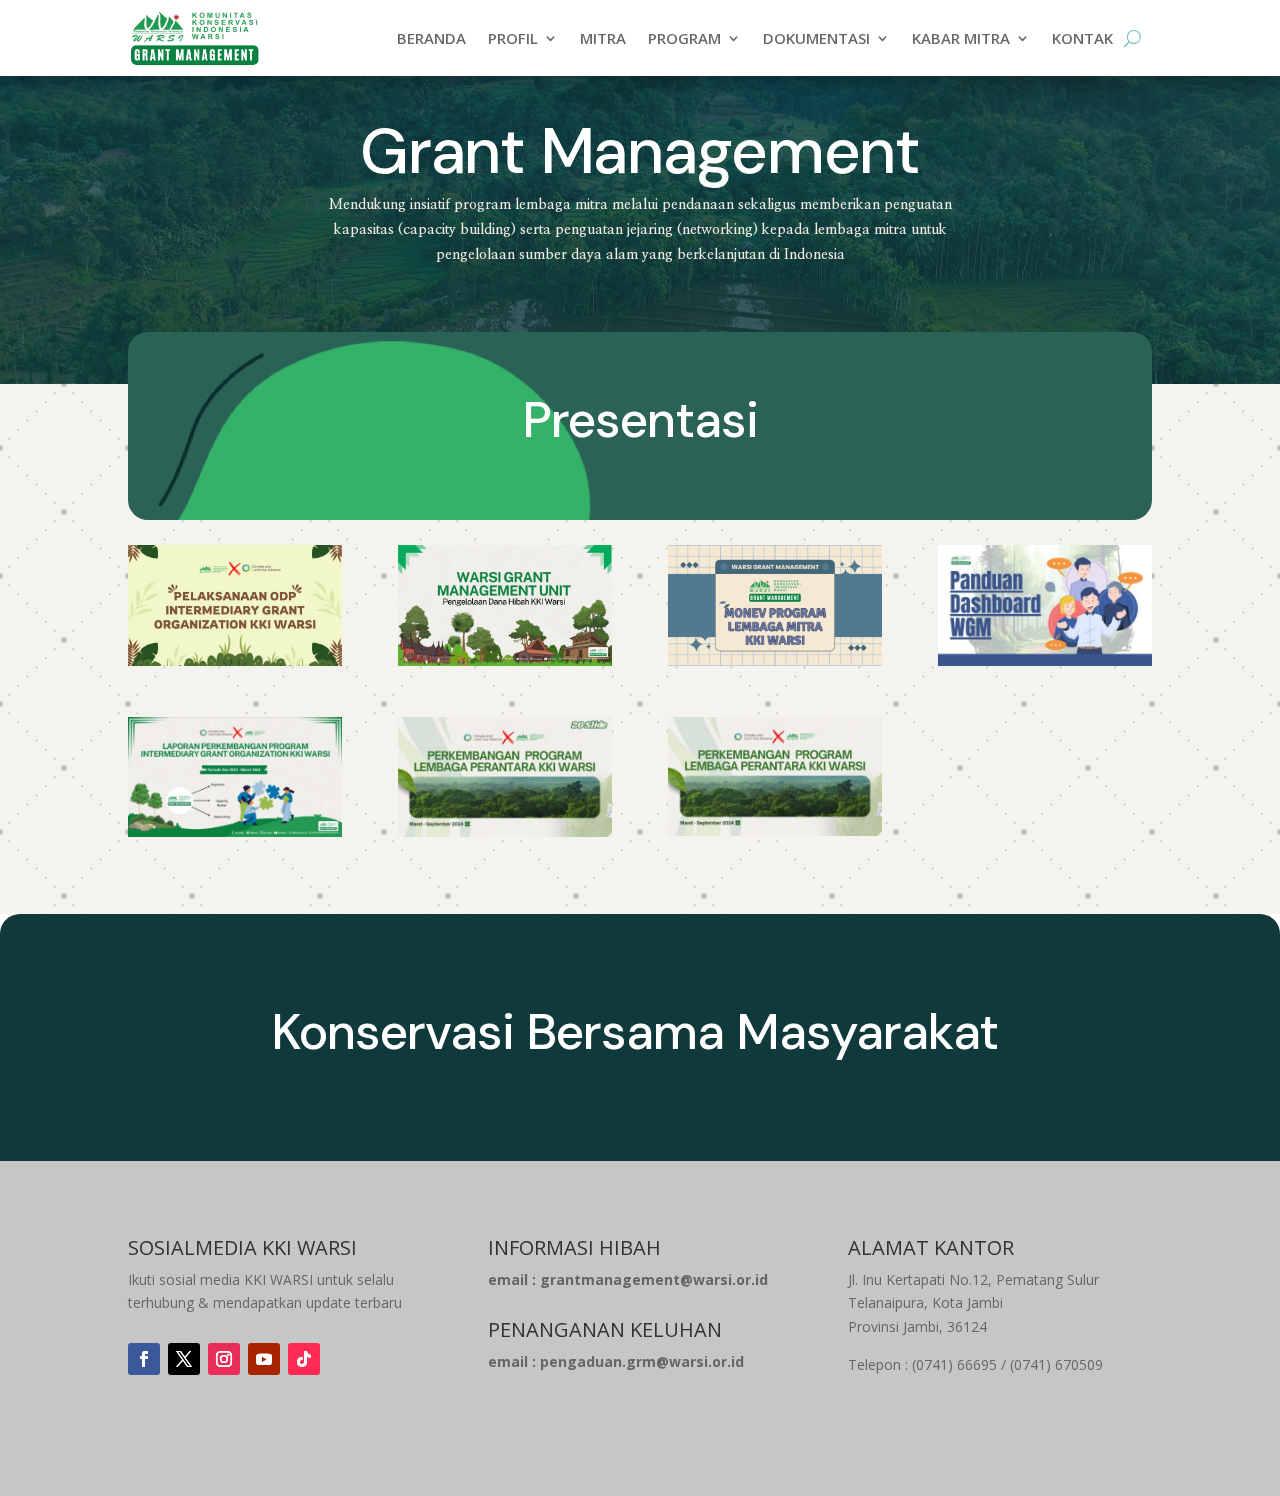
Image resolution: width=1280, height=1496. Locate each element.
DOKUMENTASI (816, 38)
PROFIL (513, 38)
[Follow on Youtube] (264, 1359)
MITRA (603, 38)
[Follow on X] (184, 1359)
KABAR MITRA (961, 38)
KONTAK (1082, 38)
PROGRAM (684, 38)
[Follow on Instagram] (224, 1359)
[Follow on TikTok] (304, 1359)
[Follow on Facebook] (144, 1359)
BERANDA (431, 38)
